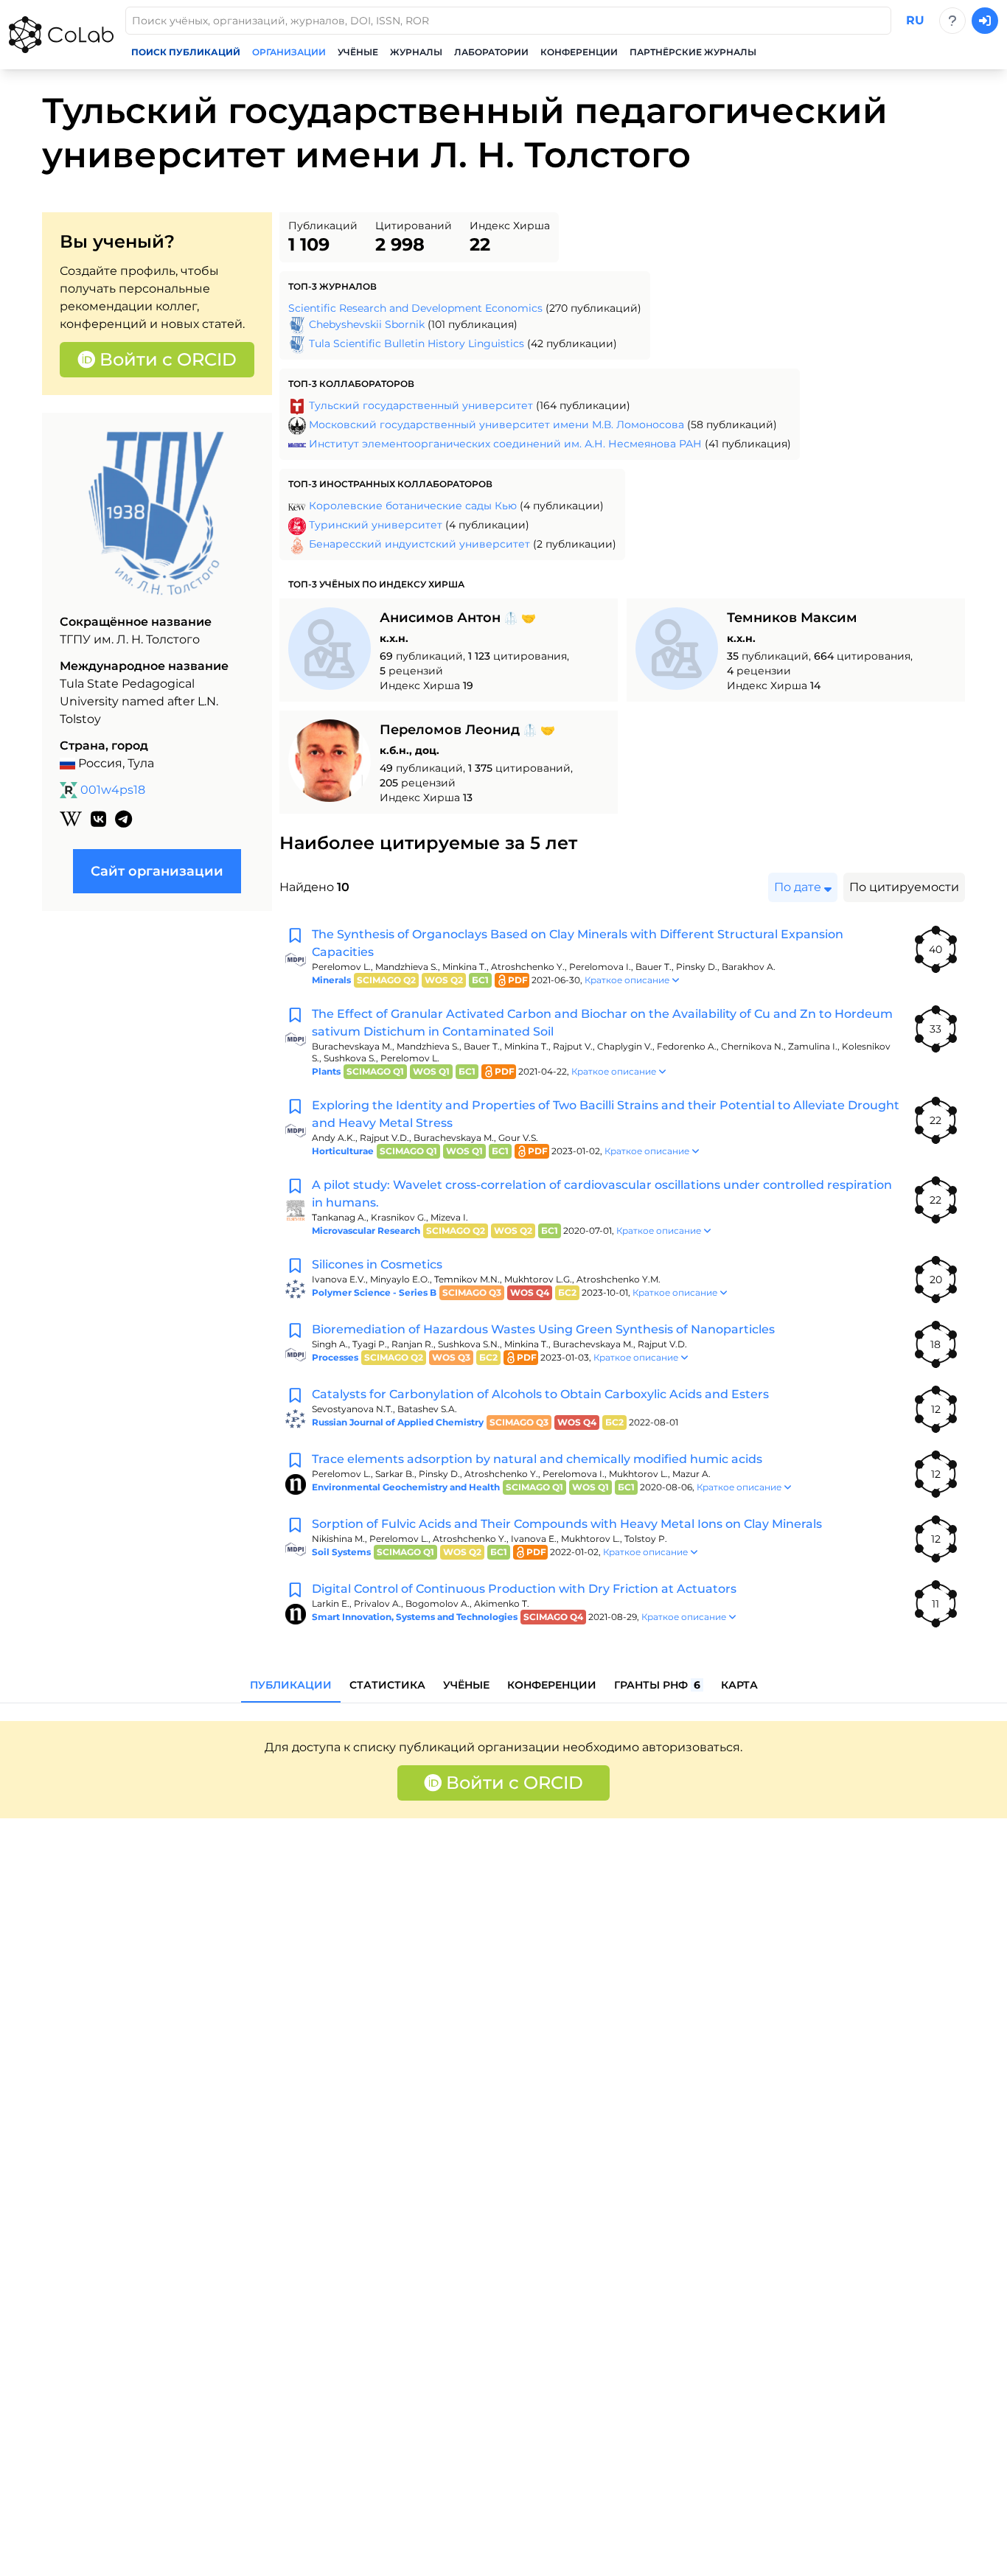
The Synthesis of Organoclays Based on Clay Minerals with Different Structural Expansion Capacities (578, 943)
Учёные (358, 52)
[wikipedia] (71, 820)
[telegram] (123, 820)
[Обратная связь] (952, 21)
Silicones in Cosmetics (377, 1264)
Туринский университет (376, 525)
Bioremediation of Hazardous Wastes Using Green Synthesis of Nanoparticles (543, 1329)
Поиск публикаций (186, 52)
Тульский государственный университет (421, 405)
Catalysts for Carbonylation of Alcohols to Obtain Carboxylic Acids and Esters (540, 1394)
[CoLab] (61, 35)
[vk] (98, 820)
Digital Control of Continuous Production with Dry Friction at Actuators (524, 1589)
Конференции (579, 52)
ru (915, 20)
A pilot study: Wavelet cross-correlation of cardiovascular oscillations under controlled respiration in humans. (602, 1194)
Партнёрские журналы (693, 52)
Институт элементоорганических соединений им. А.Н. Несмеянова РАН (505, 444)
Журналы (416, 52)
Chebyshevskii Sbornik (367, 324)
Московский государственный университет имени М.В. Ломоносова (496, 425)
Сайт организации (157, 871)
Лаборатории (491, 52)
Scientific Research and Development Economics (415, 308)
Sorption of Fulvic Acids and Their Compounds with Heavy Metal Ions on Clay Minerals (567, 1524)
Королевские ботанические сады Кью (413, 506)
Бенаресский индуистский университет (419, 544)
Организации (289, 52)
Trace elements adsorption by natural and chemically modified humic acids (537, 1459)
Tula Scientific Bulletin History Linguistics (417, 343)
